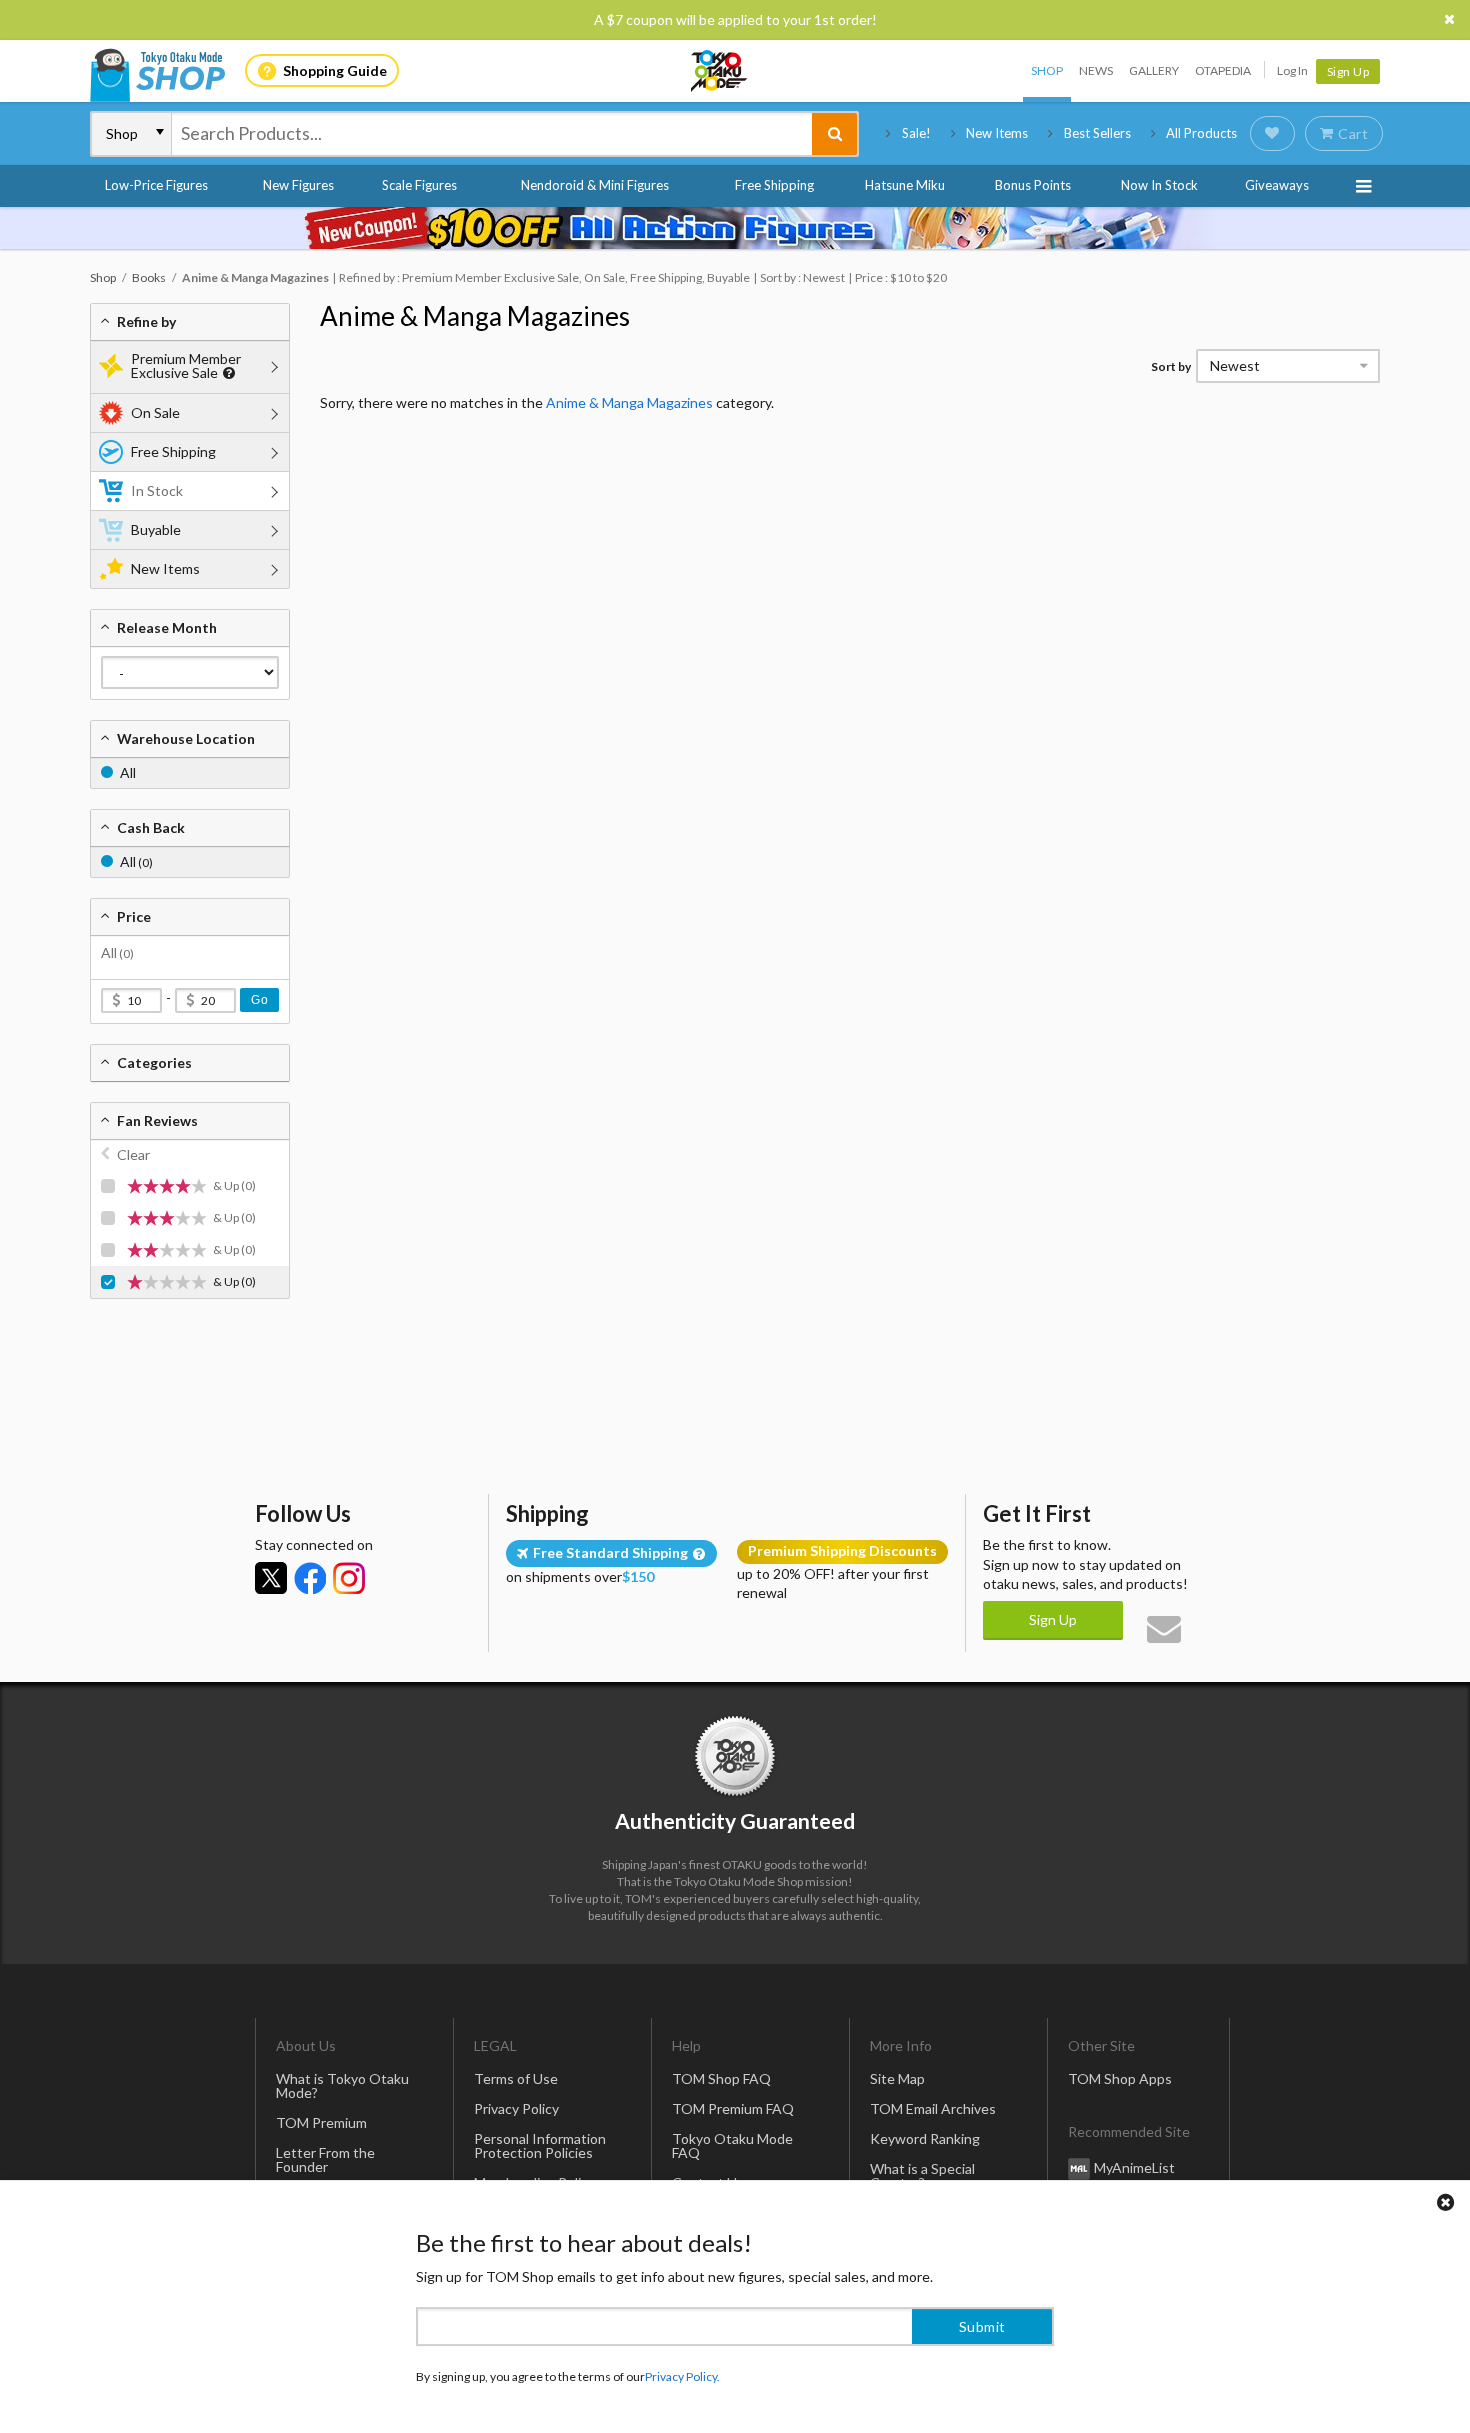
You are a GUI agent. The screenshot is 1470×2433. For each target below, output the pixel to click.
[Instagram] (349, 1578)
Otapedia (1223, 70)
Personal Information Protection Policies (540, 2145)
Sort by (1171, 366)
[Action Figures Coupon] (735, 228)
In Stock (157, 490)
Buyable (156, 529)
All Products (1201, 133)
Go (259, 1000)
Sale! (916, 133)
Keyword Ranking (925, 2138)
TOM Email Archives (933, 2108)
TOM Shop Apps (1120, 2078)
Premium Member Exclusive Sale (186, 365)
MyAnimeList (1134, 2167)
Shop (1047, 70)
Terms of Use (516, 2078)
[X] (271, 1578)
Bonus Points (1033, 185)
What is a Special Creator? (922, 2175)
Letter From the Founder (325, 2159)
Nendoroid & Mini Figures (595, 185)
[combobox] (492, 134)
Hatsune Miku (905, 185)
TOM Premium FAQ (733, 2108)
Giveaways (1277, 185)
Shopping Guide (335, 70)
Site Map (897, 2078)
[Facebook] (310, 1578)
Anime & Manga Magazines (475, 316)
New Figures (298, 185)
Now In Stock (1159, 185)
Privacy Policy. (682, 2373)
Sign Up (1348, 71)
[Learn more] (226, 373)
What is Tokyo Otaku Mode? (342, 2085)
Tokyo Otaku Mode (720, 71)
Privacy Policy (516, 2108)
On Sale (155, 412)
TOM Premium (321, 2122)
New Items (997, 133)
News (1096, 70)
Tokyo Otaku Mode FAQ (732, 2145)
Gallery (1154, 70)
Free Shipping (774, 185)
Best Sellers (1097, 133)
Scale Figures (419, 185)
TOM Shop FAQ (721, 2078)
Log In (1292, 70)
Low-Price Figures (156, 185)
